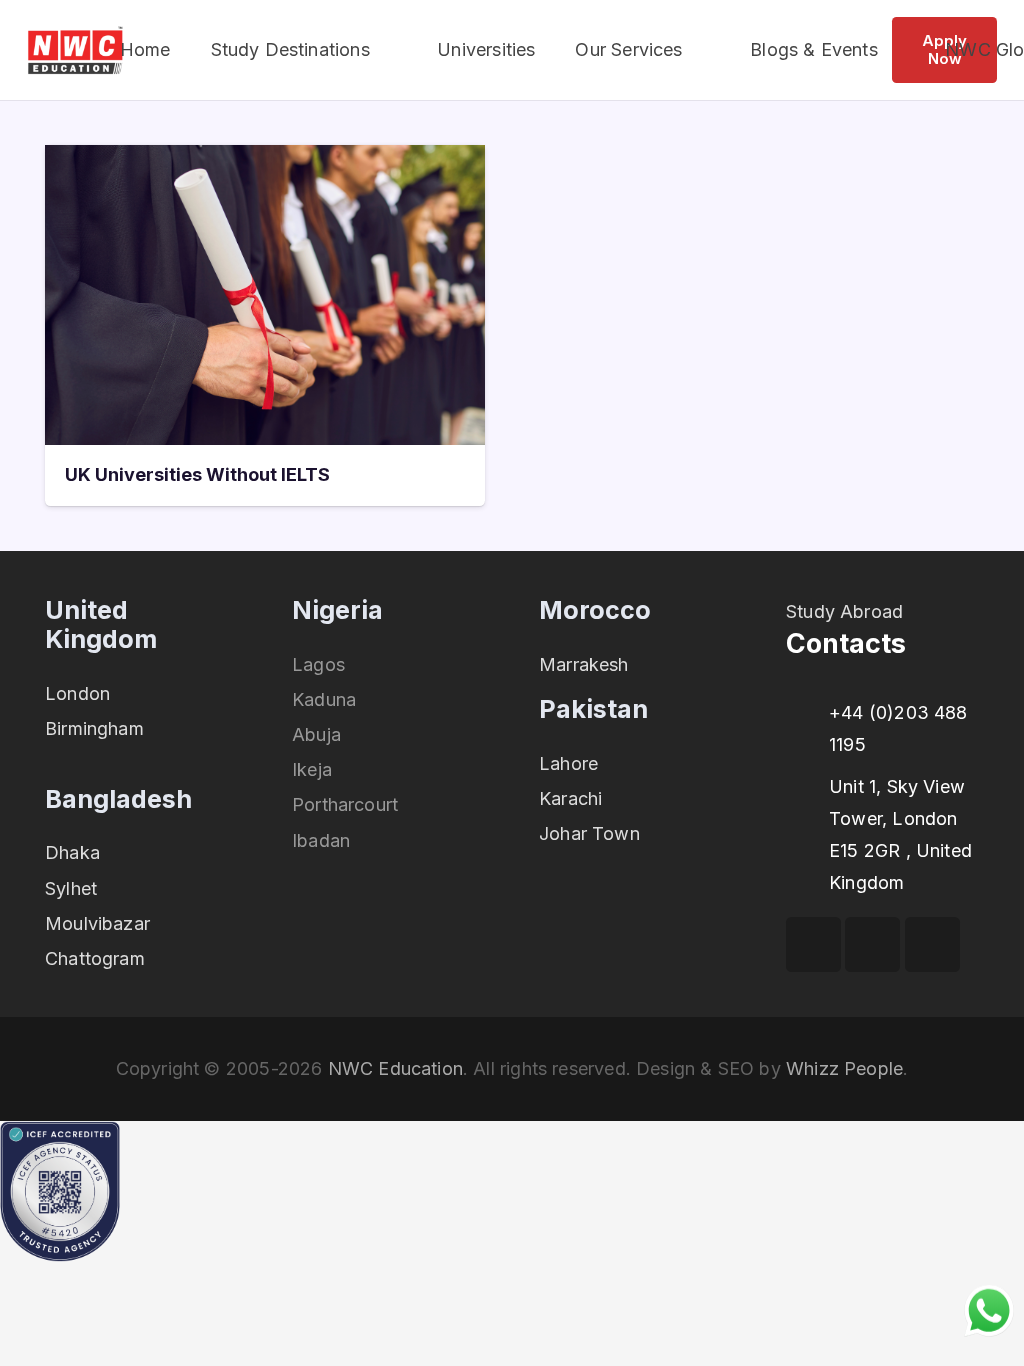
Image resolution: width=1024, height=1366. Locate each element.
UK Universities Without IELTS (197, 474)
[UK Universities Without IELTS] (265, 160)
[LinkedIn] (932, 944)
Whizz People (844, 1068)
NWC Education (395, 1068)
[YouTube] (872, 944)
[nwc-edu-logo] (75, 50)
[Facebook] (813, 944)
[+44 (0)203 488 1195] (807, 713)
